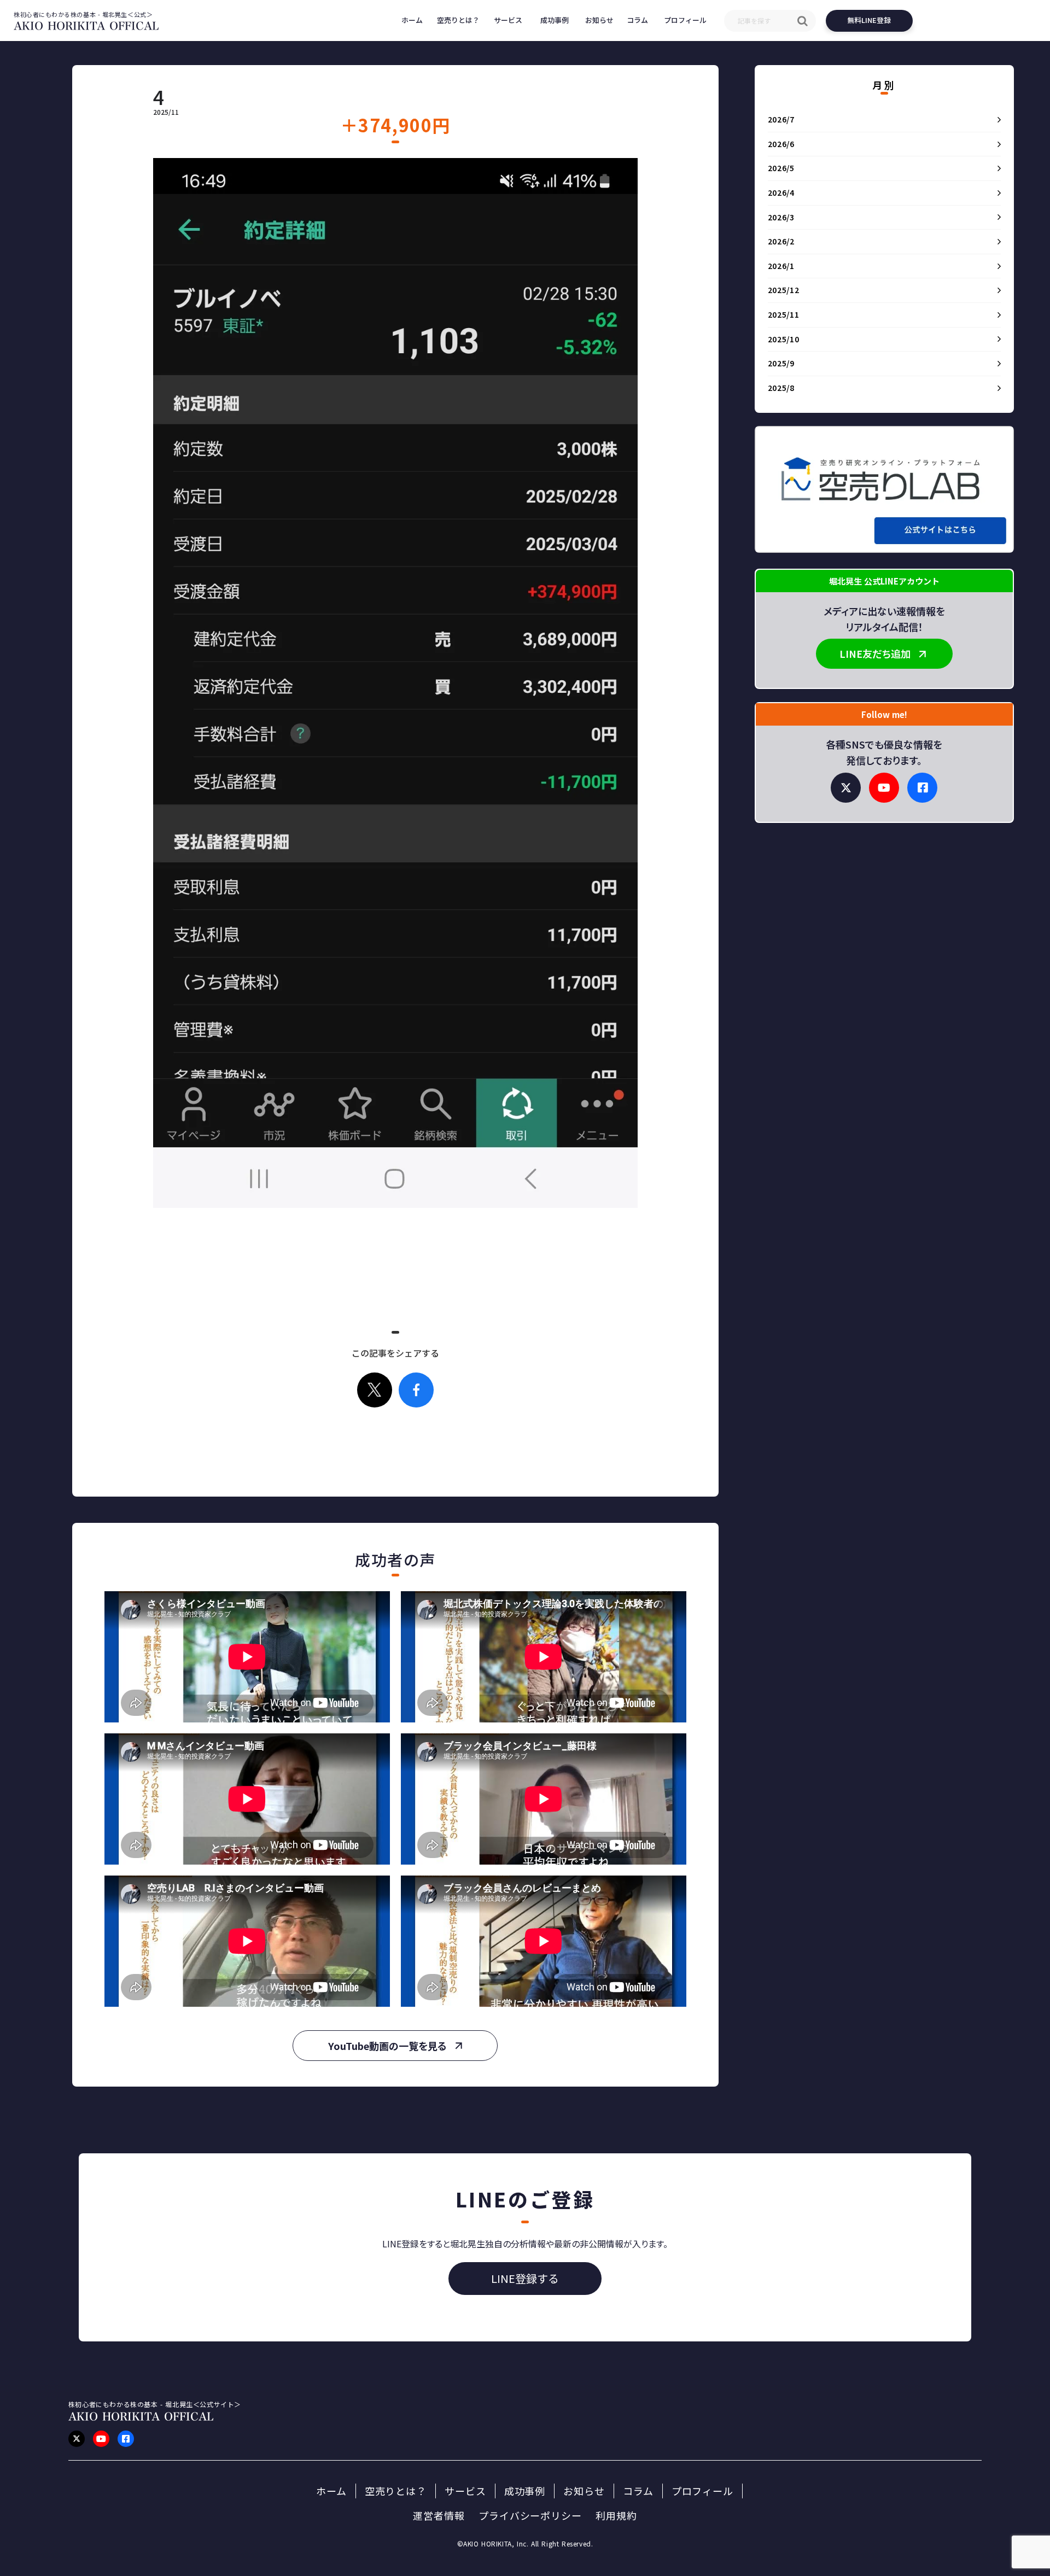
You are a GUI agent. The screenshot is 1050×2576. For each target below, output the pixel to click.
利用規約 (616, 2516)
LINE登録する (525, 2278)
